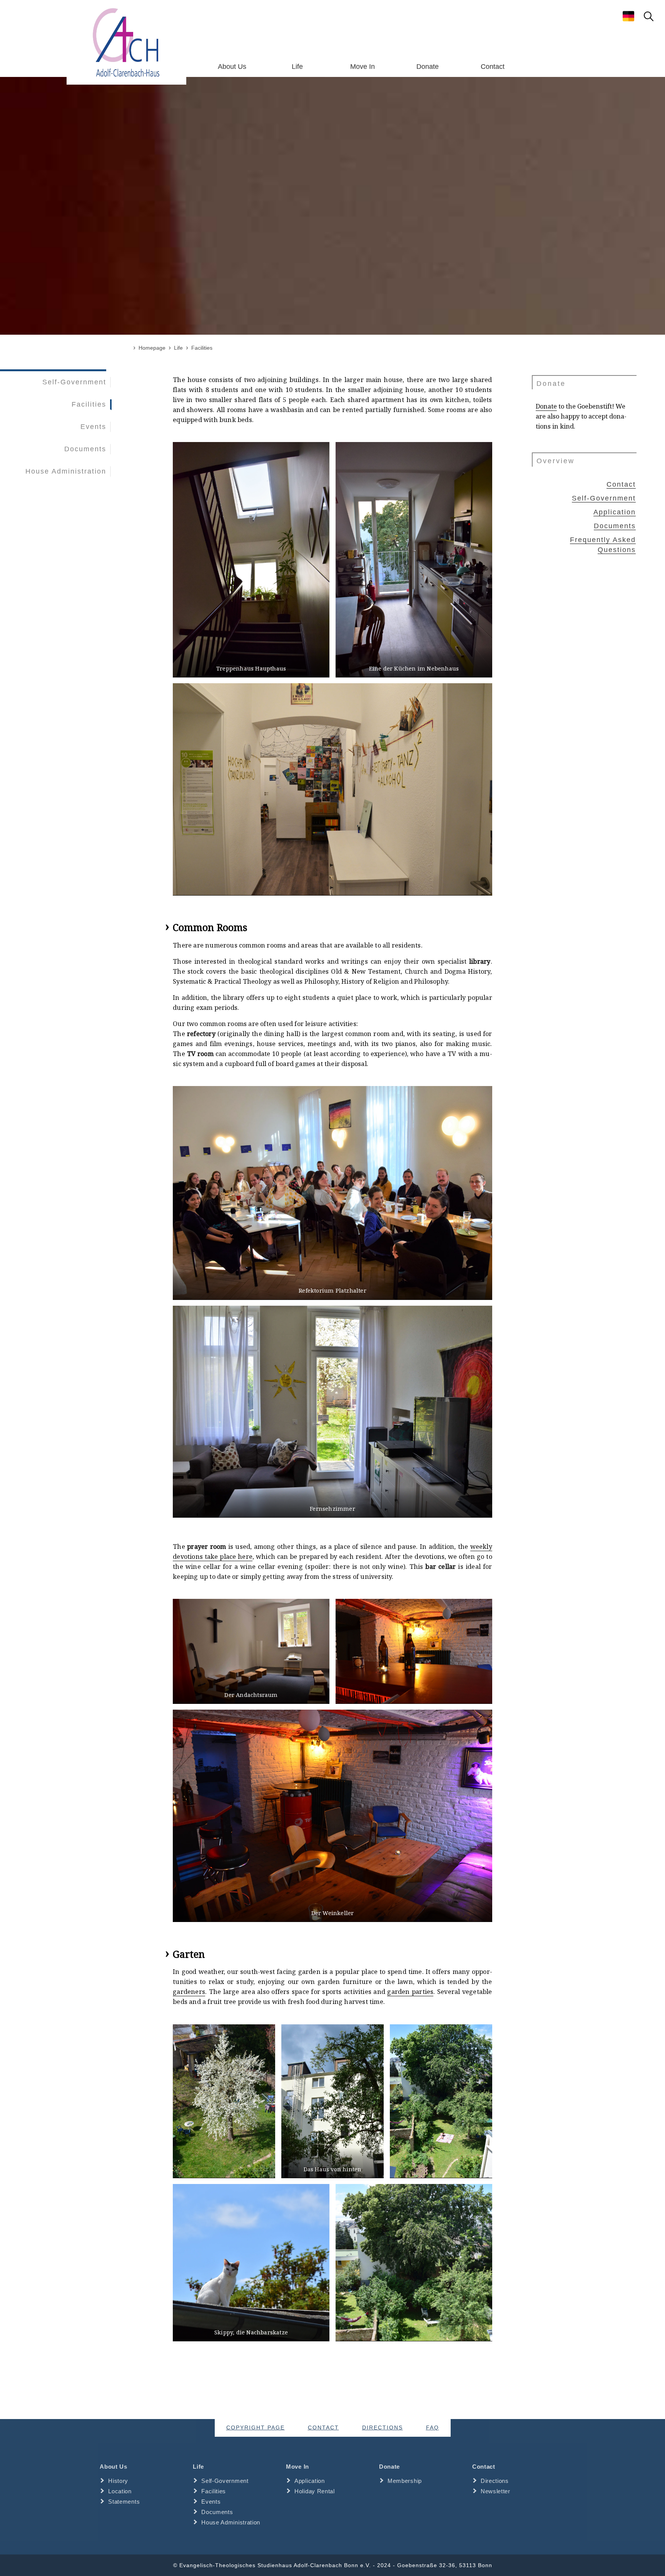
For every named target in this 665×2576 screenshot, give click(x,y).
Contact (493, 67)
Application (615, 512)
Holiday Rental (315, 2491)
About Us (232, 67)
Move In (363, 67)
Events (93, 427)
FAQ (433, 2428)
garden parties (410, 1992)
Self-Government (74, 382)
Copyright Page (256, 2428)
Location (120, 2491)
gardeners (189, 1992)
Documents (85, 449)
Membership (405, 2481)
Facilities (89, 404)
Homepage (152, 348)
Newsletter (495, 2491)
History (118, 2481)
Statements (124, 2502)
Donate (428, 67)
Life (297, 67)
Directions (383, 2428)
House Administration (66, 471)
